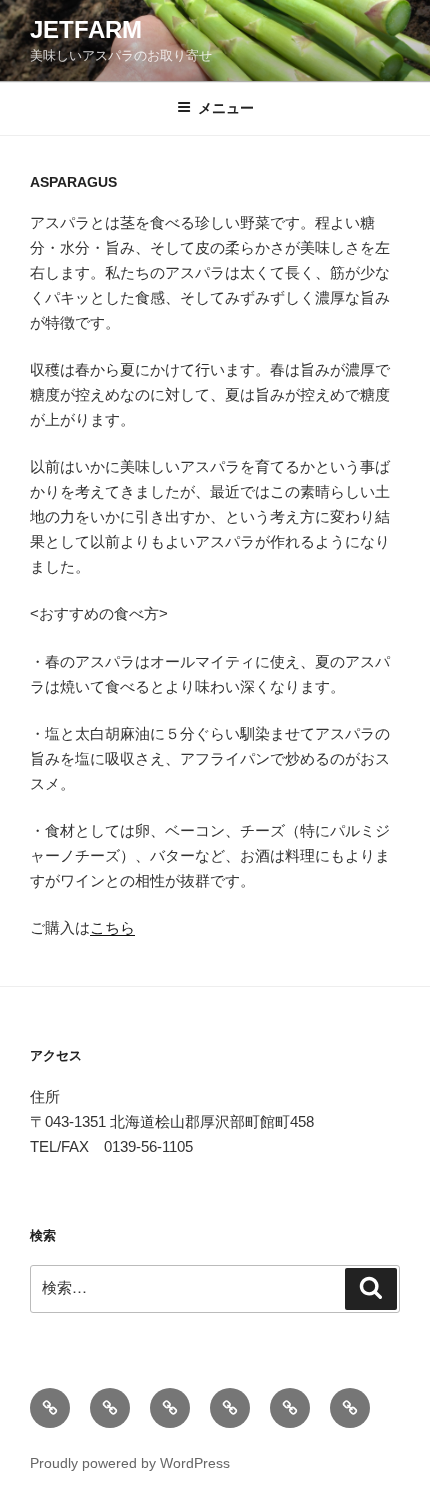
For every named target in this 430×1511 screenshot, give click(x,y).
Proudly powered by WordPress (130, 1463)
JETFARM (86, 29)
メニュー (226, 108)
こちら (112, 927)
